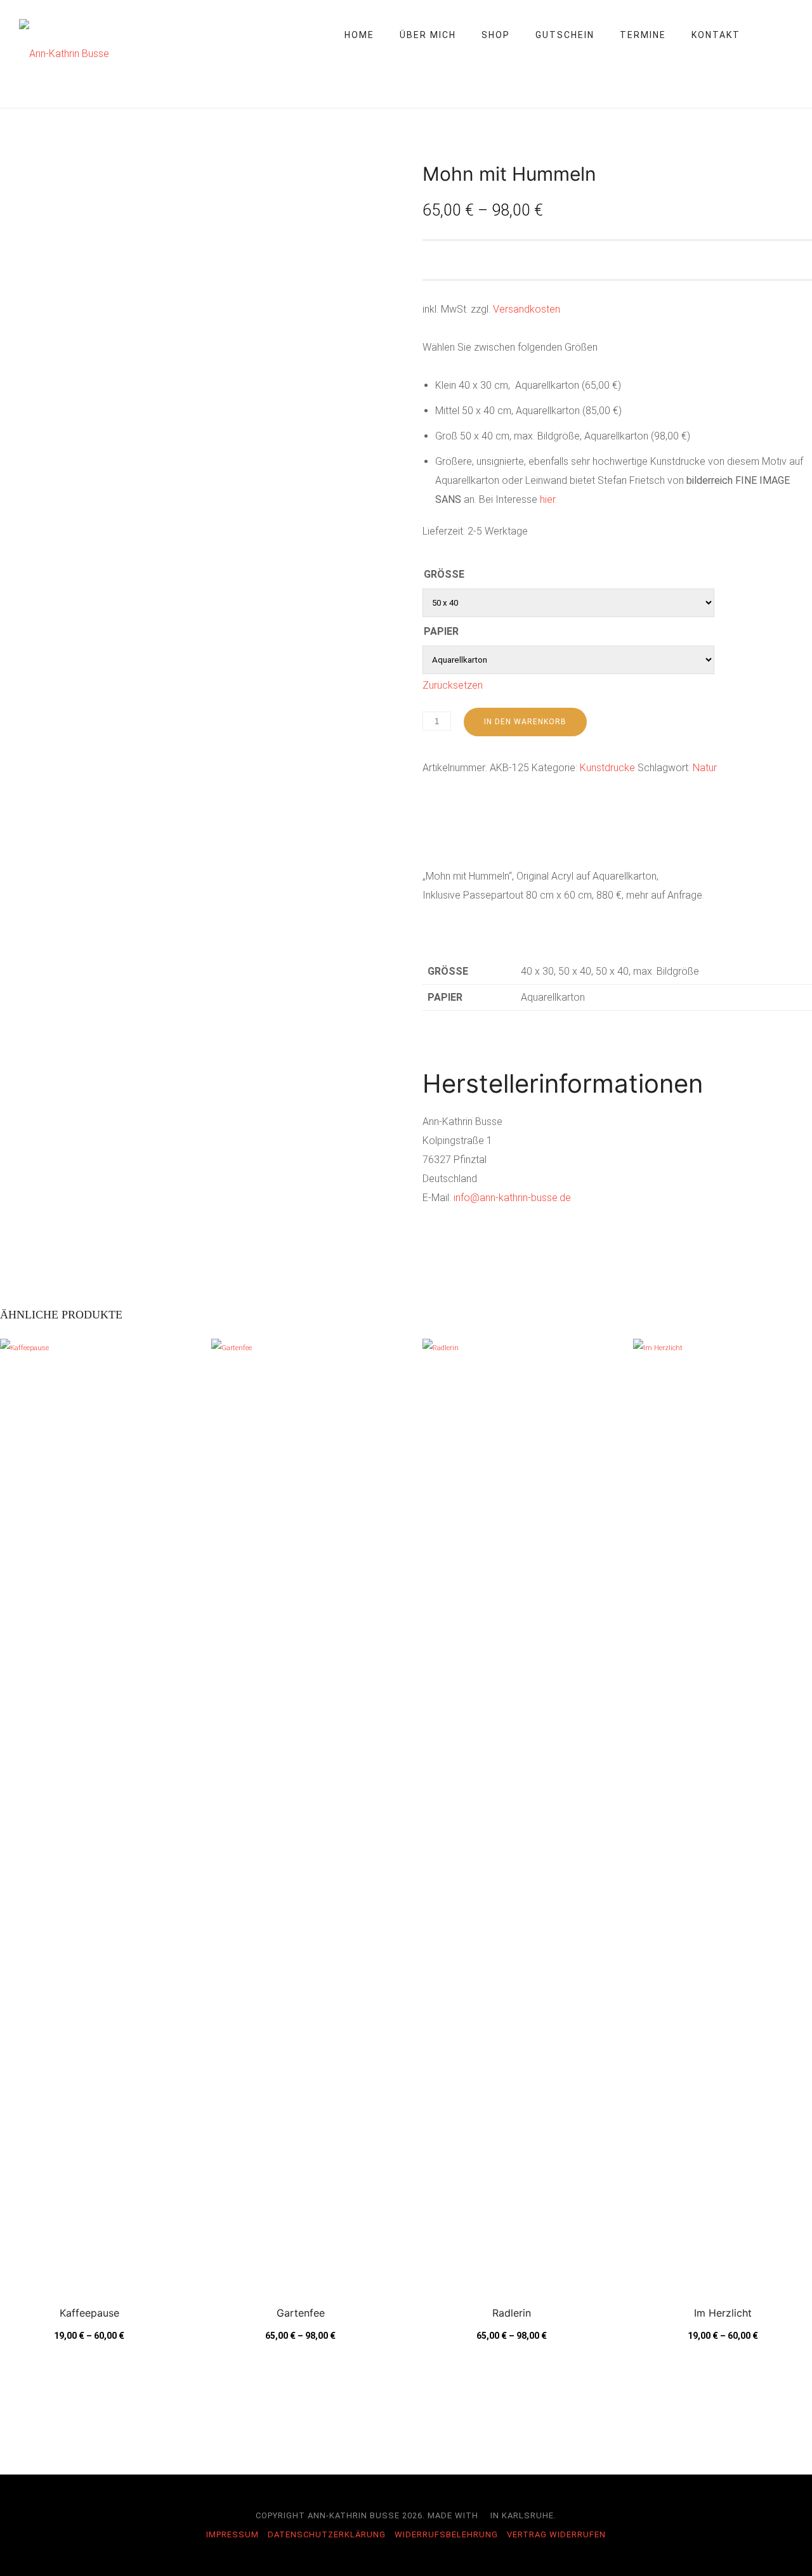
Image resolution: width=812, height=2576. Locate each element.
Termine (643, 35)
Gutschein (565, 35)
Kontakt (716, 35)
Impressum (232, 2534)
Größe (444, 574)
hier (547, 499)
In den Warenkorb (525, 722)
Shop (496, 35)
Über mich (428, 35)
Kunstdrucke (607, 768)
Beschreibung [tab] (452, 838)
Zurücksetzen (453, 685)
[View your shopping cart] (787, 35)
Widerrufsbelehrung (446, 2534)
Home (359, 35)
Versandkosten (527, 309)
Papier (441, 631)
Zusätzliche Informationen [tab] (552, 838)
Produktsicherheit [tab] (664, 838)
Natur (705, 768)
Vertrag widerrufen (556, 2534)
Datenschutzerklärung (327, 2534)
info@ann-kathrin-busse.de (512, 1198)
